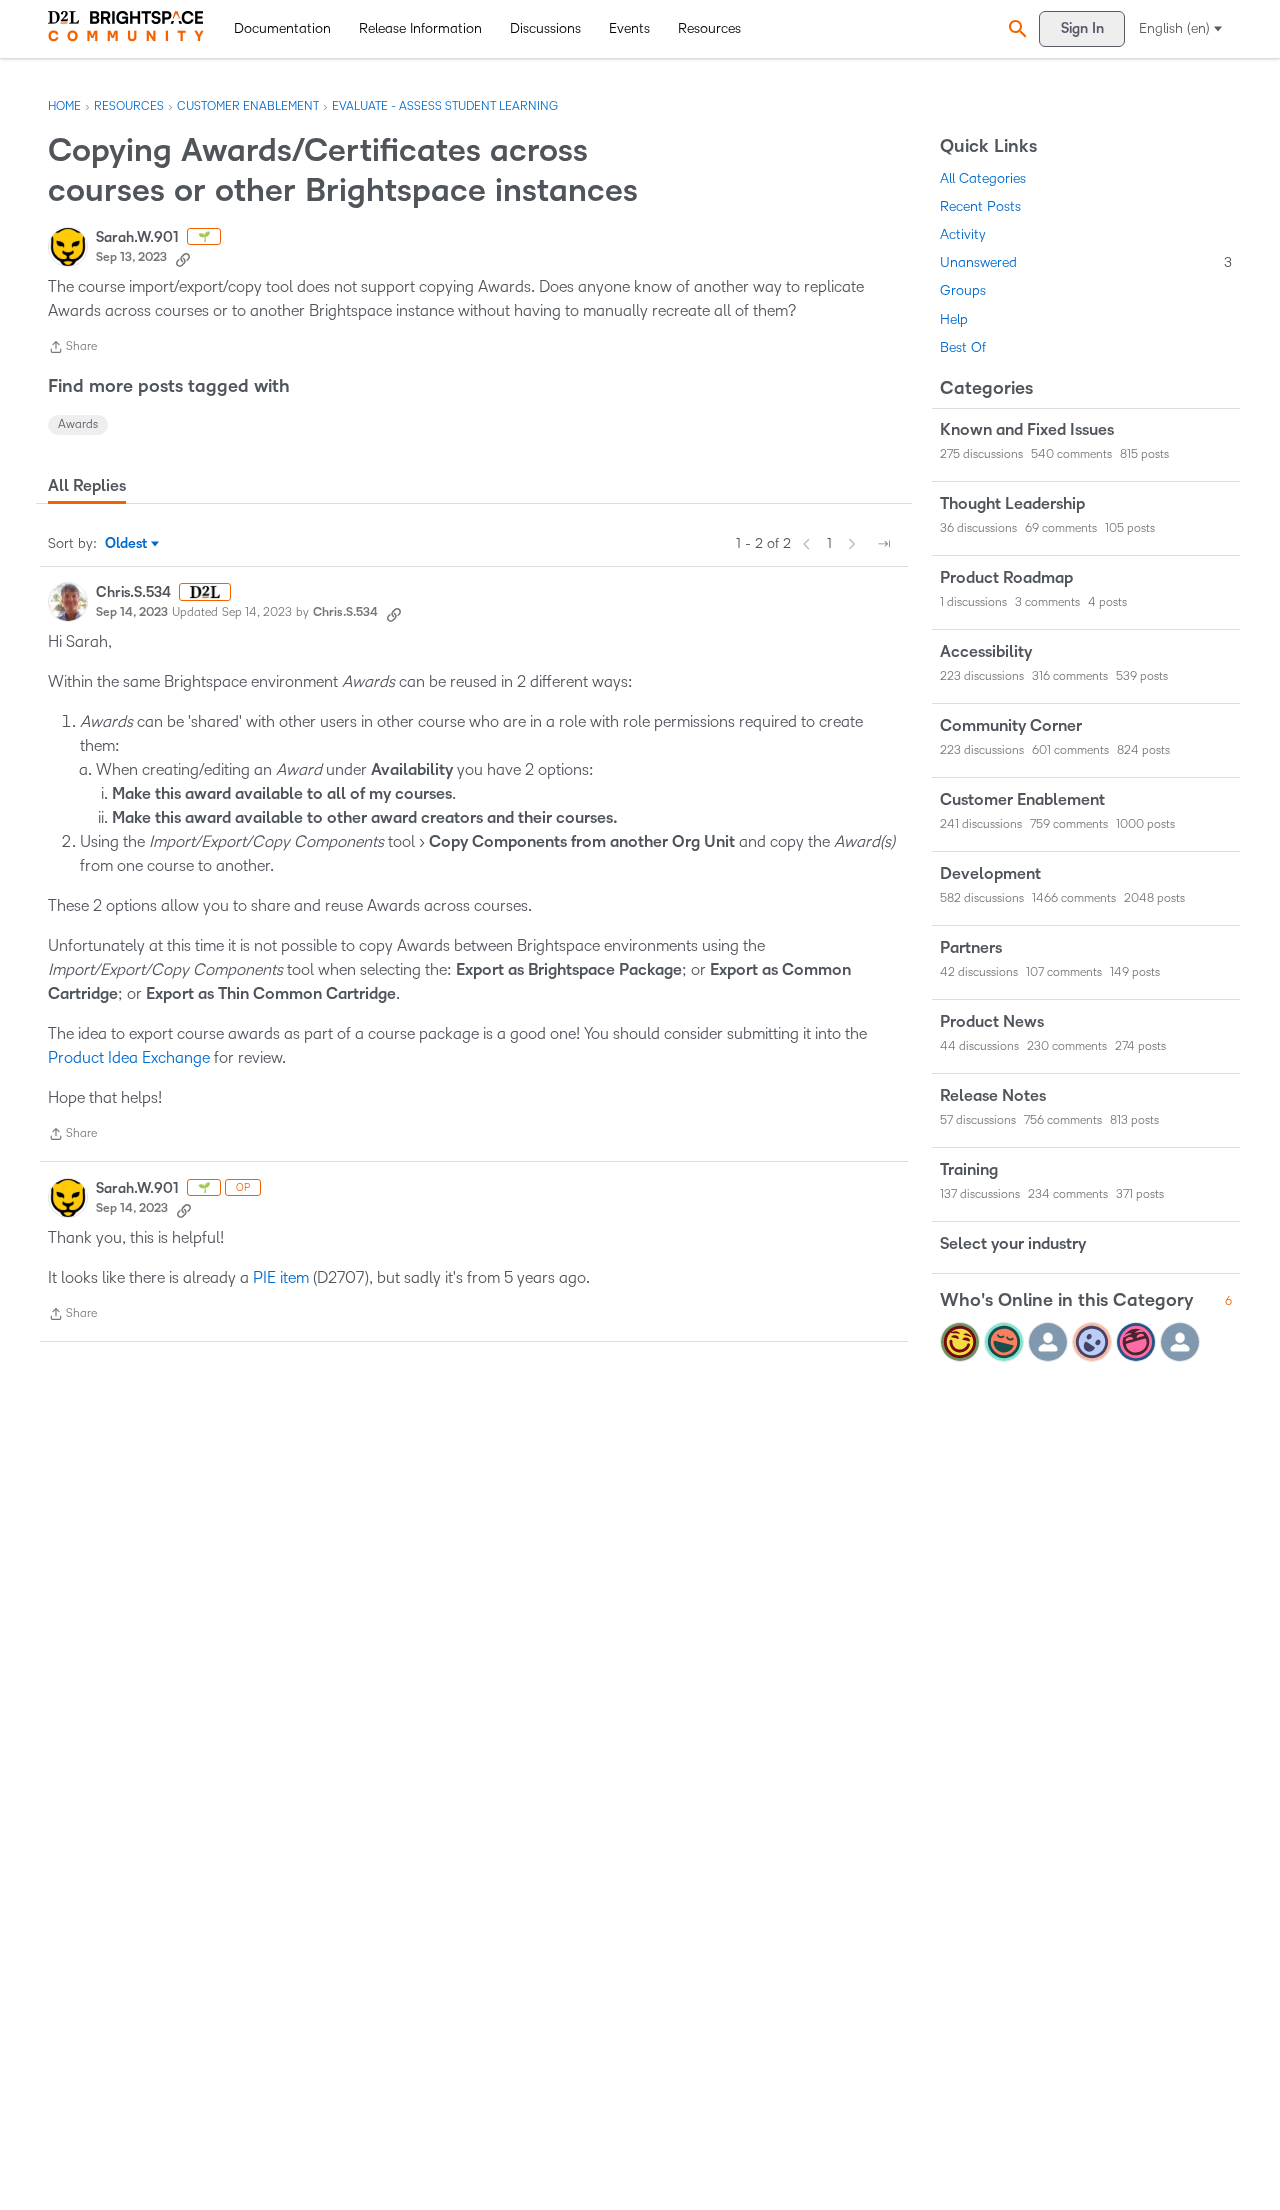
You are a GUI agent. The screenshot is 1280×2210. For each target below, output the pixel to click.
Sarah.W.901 (137, 237)
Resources (709, 28)
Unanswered (1086, 262)
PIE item (281, 1277)
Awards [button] (78, 424)
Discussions (545, 28)
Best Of (963, 347)
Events (629, 28)
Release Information (420, 28)
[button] (1015, 28)
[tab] (87, 486)
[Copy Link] (183, 258)
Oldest (127, 545)
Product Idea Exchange (129, 1057)
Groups (963, 290)
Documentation (282, 28)
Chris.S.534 (133, 592)
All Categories (983, 178)
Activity (963, 234)
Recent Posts (980, 206)
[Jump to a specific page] (884, 544)
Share (72, 349)
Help (954, 319)
